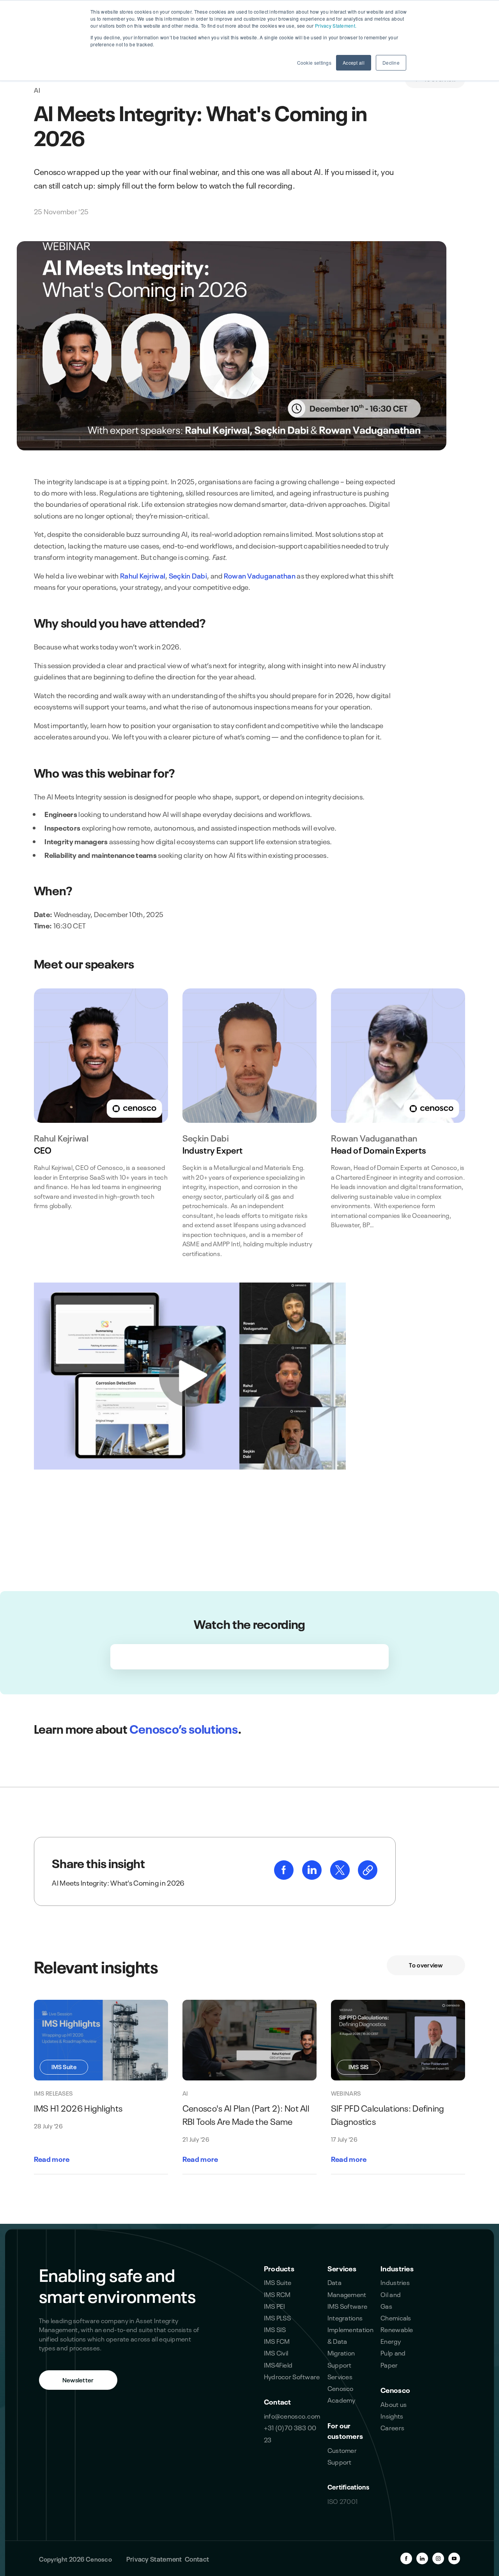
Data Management (347, 2288)
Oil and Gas (391, 2300)
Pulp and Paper (393, 2358)
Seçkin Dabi (188, 575)
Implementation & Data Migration (350, 2340)
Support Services (340, 2370)
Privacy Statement (154, 2558)
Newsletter (78, 2379)
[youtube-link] (454, 2558)
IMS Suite (278, 2282)
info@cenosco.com (292, 2415)
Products (279, 2268)
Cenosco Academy (342, 2393)
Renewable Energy (397, 2335)
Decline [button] (391, 63)
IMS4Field (278, 2364)
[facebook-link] (284, 1876)
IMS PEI (275, 2305)
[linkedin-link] (312, 1876)
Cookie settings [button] (314, 63)
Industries (397, 2268)
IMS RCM (277, 2294)
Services (342, 2268)
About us (394, 2404)
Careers (392, 2427)
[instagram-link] (438, 2558)
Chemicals (396, 2317)
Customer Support (342, 2455)
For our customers (345, 2430)
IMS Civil (276, 2352)
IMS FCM (277, 2340)
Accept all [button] (354, 63)
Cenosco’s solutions (183, 1728)
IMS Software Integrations (348, 2311)
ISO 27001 (343, 2501)
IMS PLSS (277, 2317)
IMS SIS (275, 2329)
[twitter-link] (341, 1876)
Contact (278, 2401)
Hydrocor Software (292, 2376)
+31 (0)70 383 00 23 (290, 2433)
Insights (392, 2415)
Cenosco (395, 2390)
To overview (426, 1965)
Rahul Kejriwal (143, 575)
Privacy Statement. (336, 26)
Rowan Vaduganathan (260, 575)
